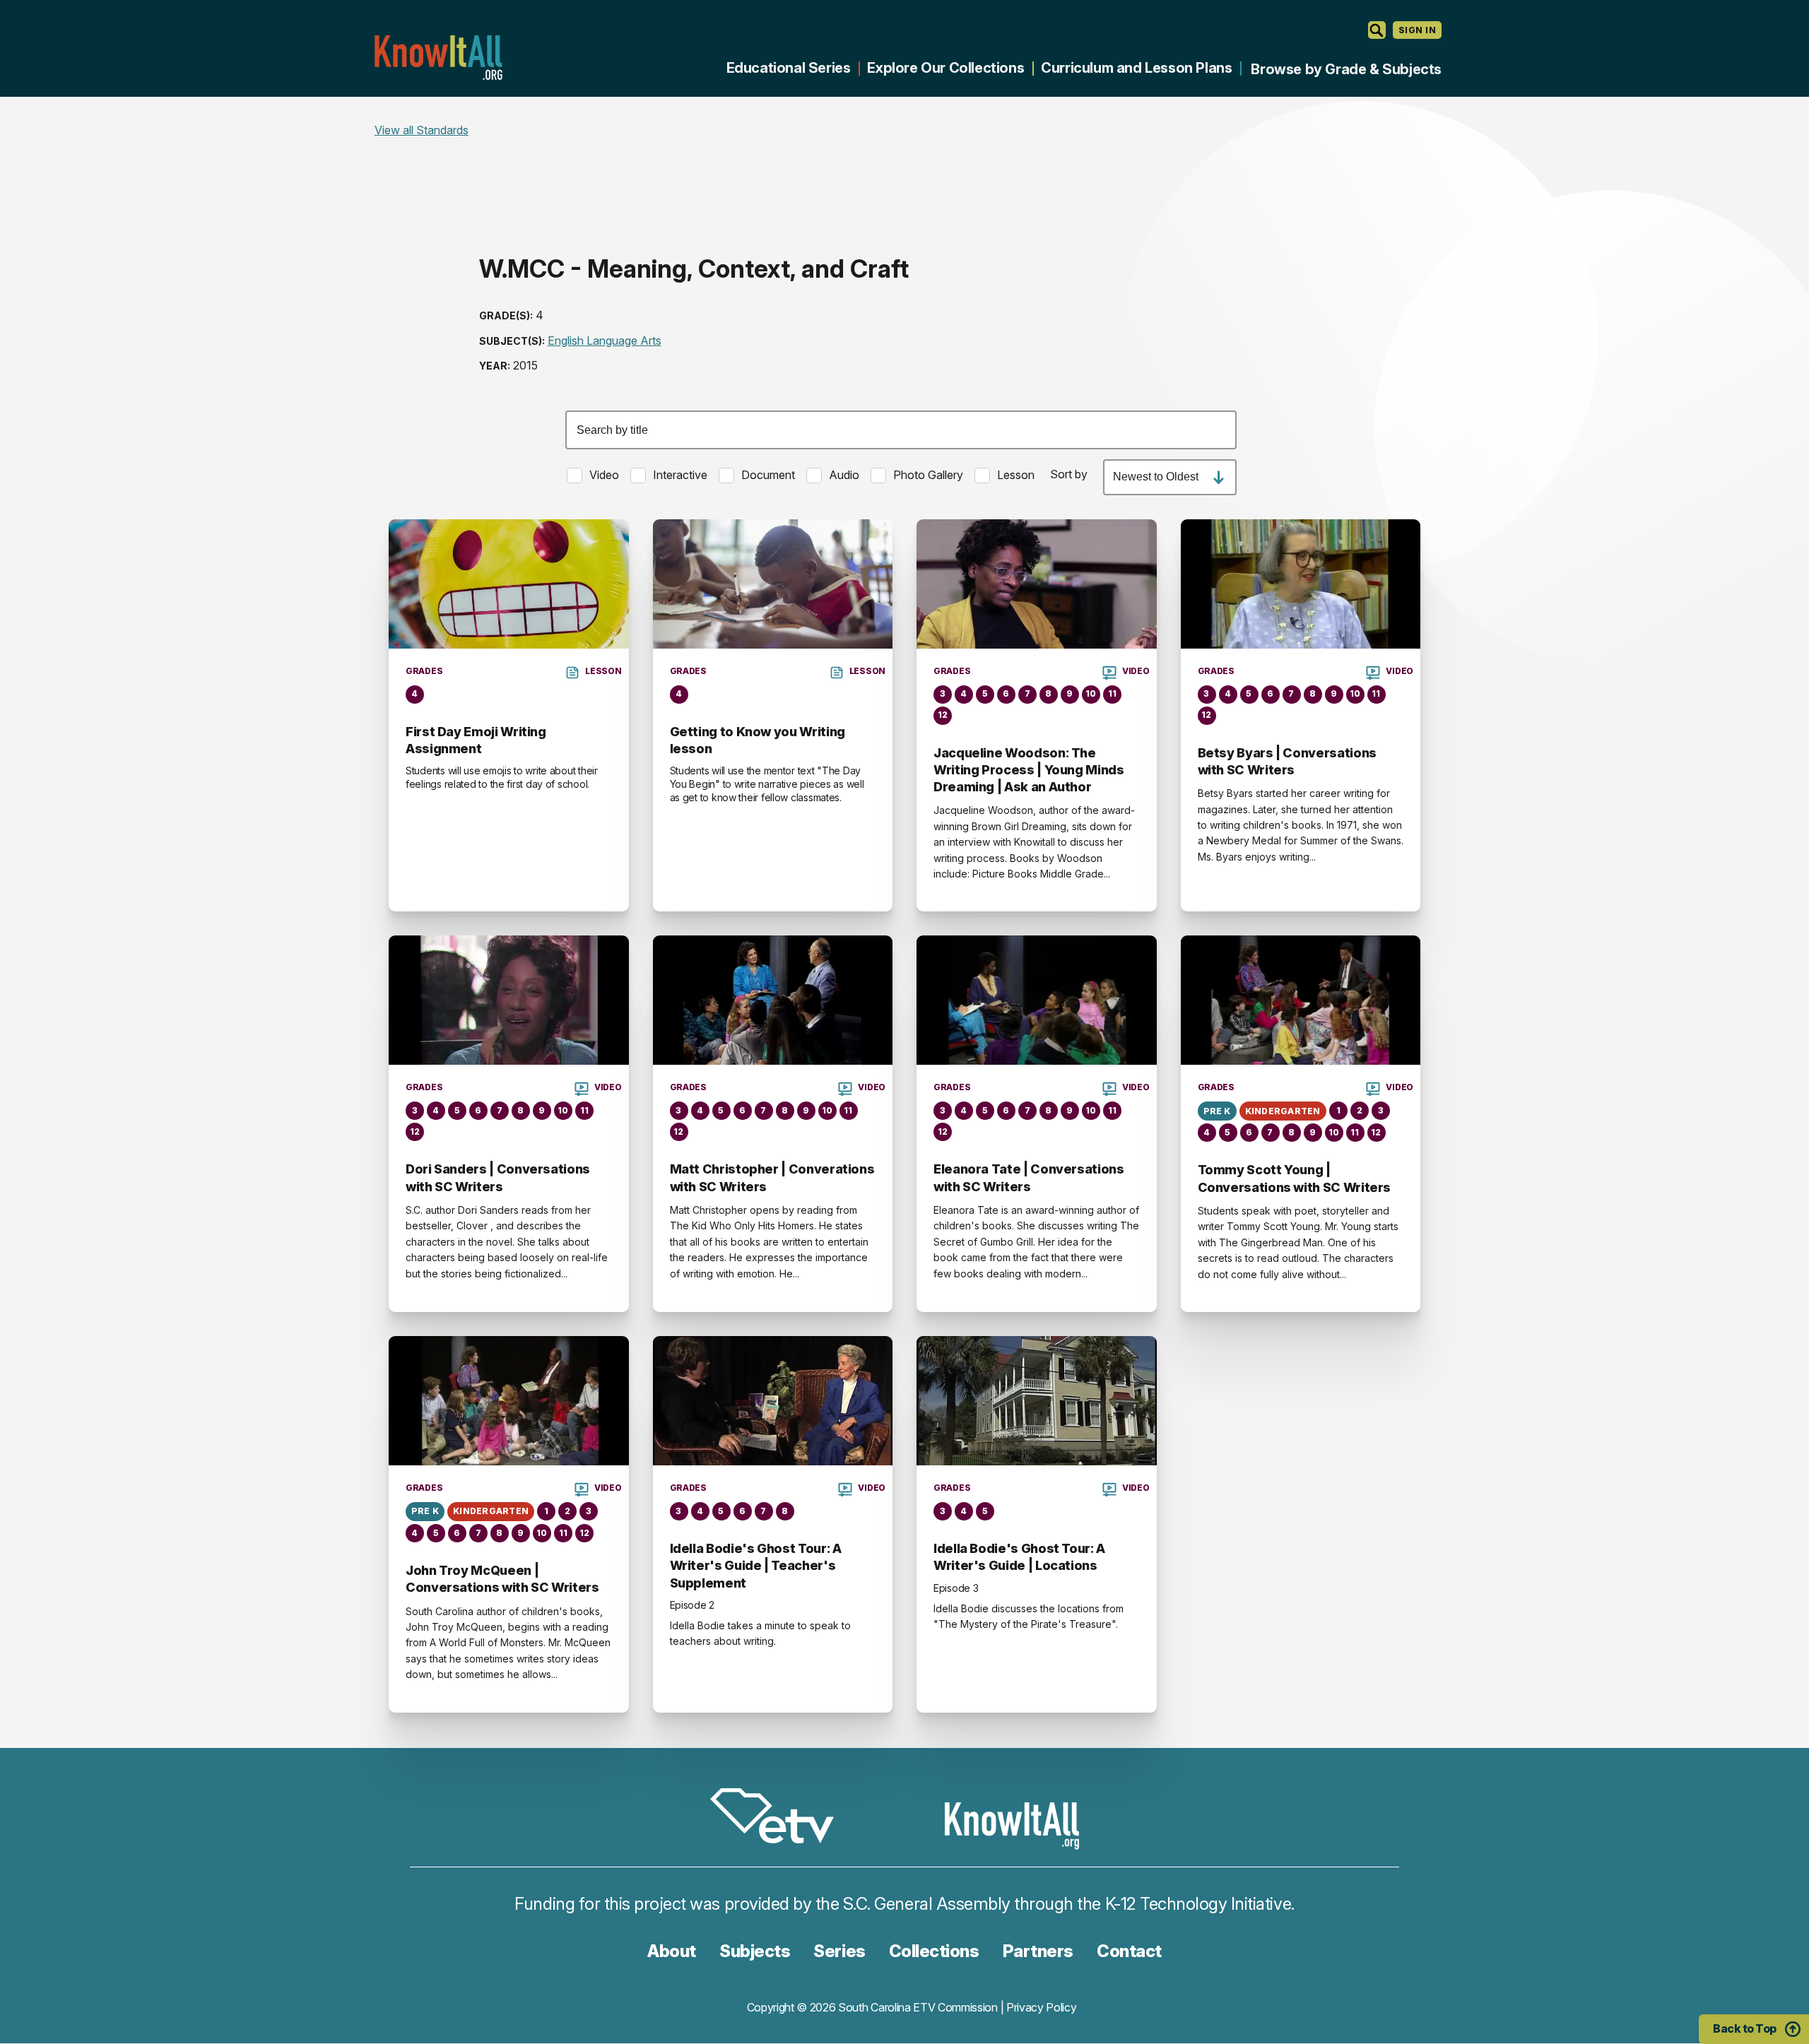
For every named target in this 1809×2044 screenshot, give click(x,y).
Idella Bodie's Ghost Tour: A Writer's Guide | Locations (1019, 1557)
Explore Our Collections (945, 68)
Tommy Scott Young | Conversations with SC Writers (1295, 1178)
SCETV (779, 1818)
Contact (1129, 1951)
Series (839, 1951)
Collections (934, 1951)
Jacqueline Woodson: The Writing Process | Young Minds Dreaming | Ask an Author (1029, 770)
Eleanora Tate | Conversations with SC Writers (1029, 1177)
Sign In (1417, 30)
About (672, 1951)
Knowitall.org (438, 58)
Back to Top (1745, 2028)
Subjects (755, 1951)
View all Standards (422, 130)
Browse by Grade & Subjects (1346, 69)
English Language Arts (605, 341)
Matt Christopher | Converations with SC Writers (772, 1177)
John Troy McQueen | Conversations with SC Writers (502, 1579)
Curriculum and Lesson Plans (1136, 68)
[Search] (1377, 30)
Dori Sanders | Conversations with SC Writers (498, 1177)
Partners (1038, 1951)
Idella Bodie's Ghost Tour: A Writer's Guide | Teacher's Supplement (756, 1566)
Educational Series (789, 68)
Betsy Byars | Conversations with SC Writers (1287, 761)
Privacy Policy (1042, 2007)
